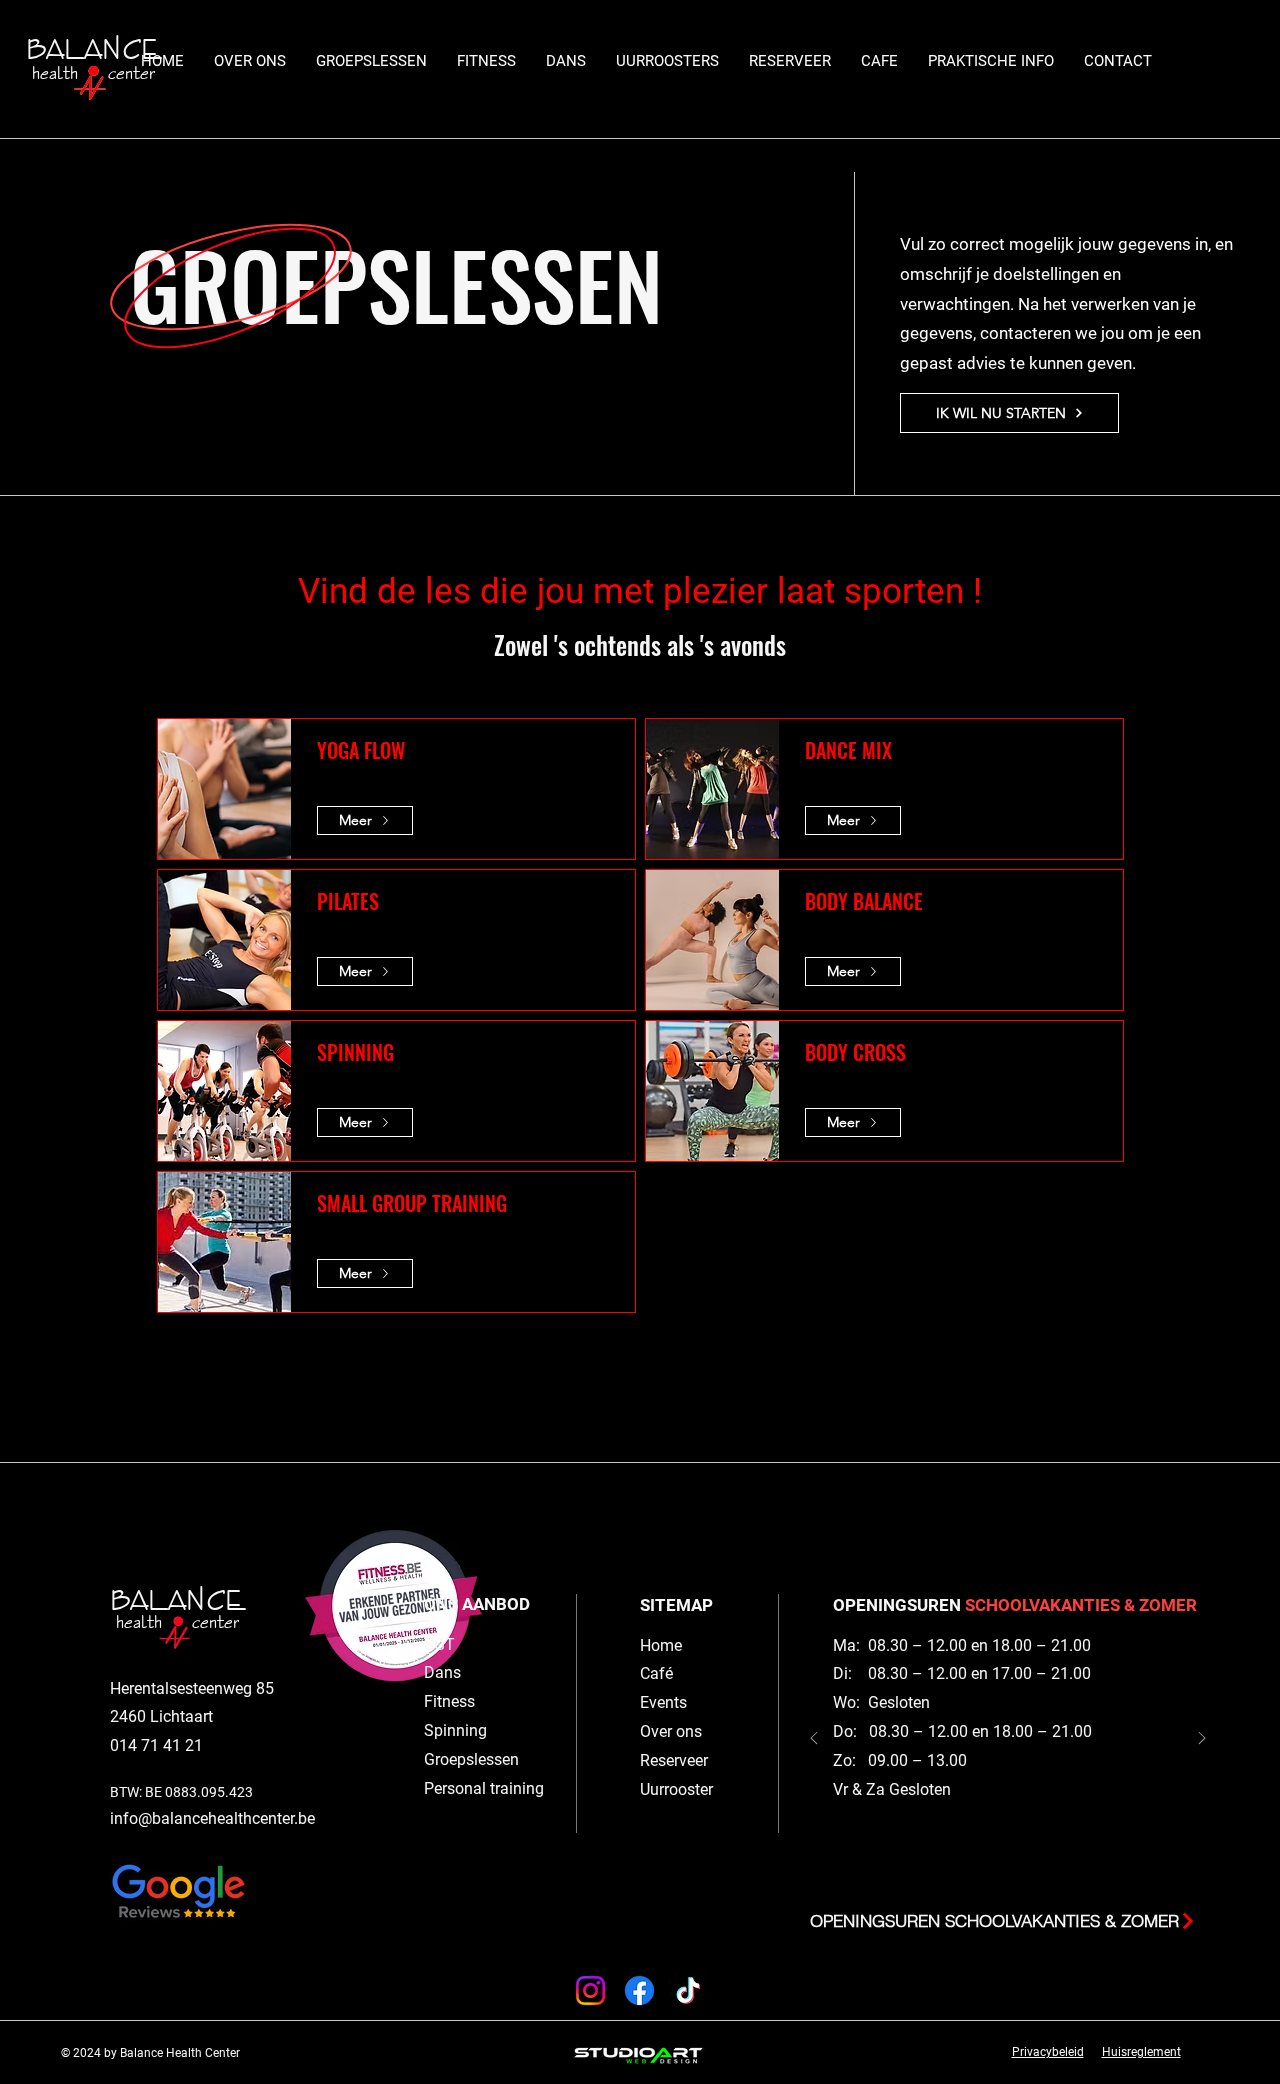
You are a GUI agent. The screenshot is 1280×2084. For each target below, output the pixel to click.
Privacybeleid (1048, 2052)
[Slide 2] (998, 1870)
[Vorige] (814, 1739)
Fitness (449, 1701)
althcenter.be (270, 1818)
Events (663, 1702)
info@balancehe (167, 1818)
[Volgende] (1202, 1739)
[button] (371, 61)
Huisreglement (1141, 2052)
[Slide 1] (1018, 1870)
